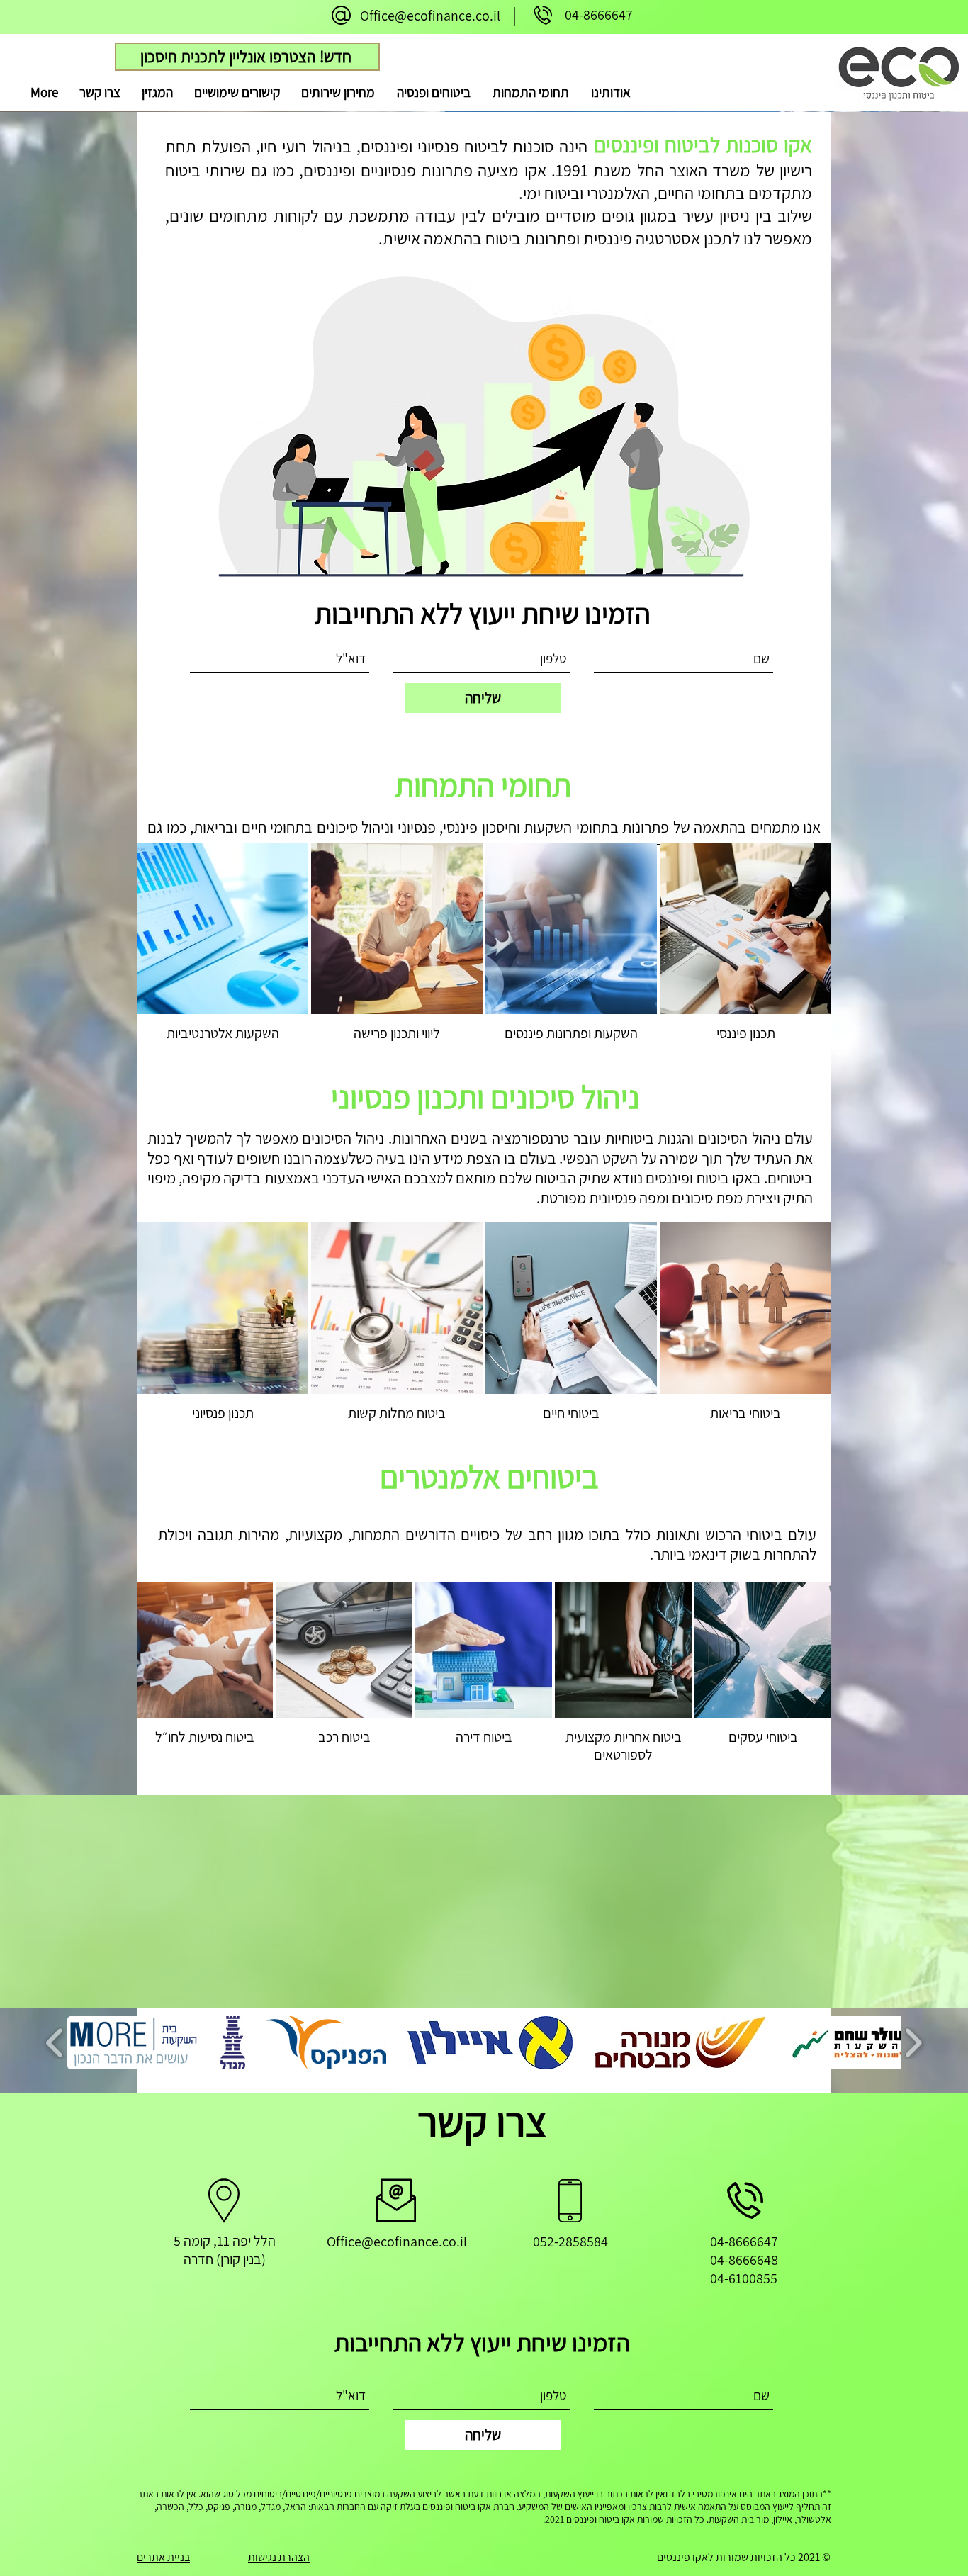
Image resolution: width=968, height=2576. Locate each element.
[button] (530, 92)
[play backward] (55, 2043)
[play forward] (913, 2043)
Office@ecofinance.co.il (430, 16)
